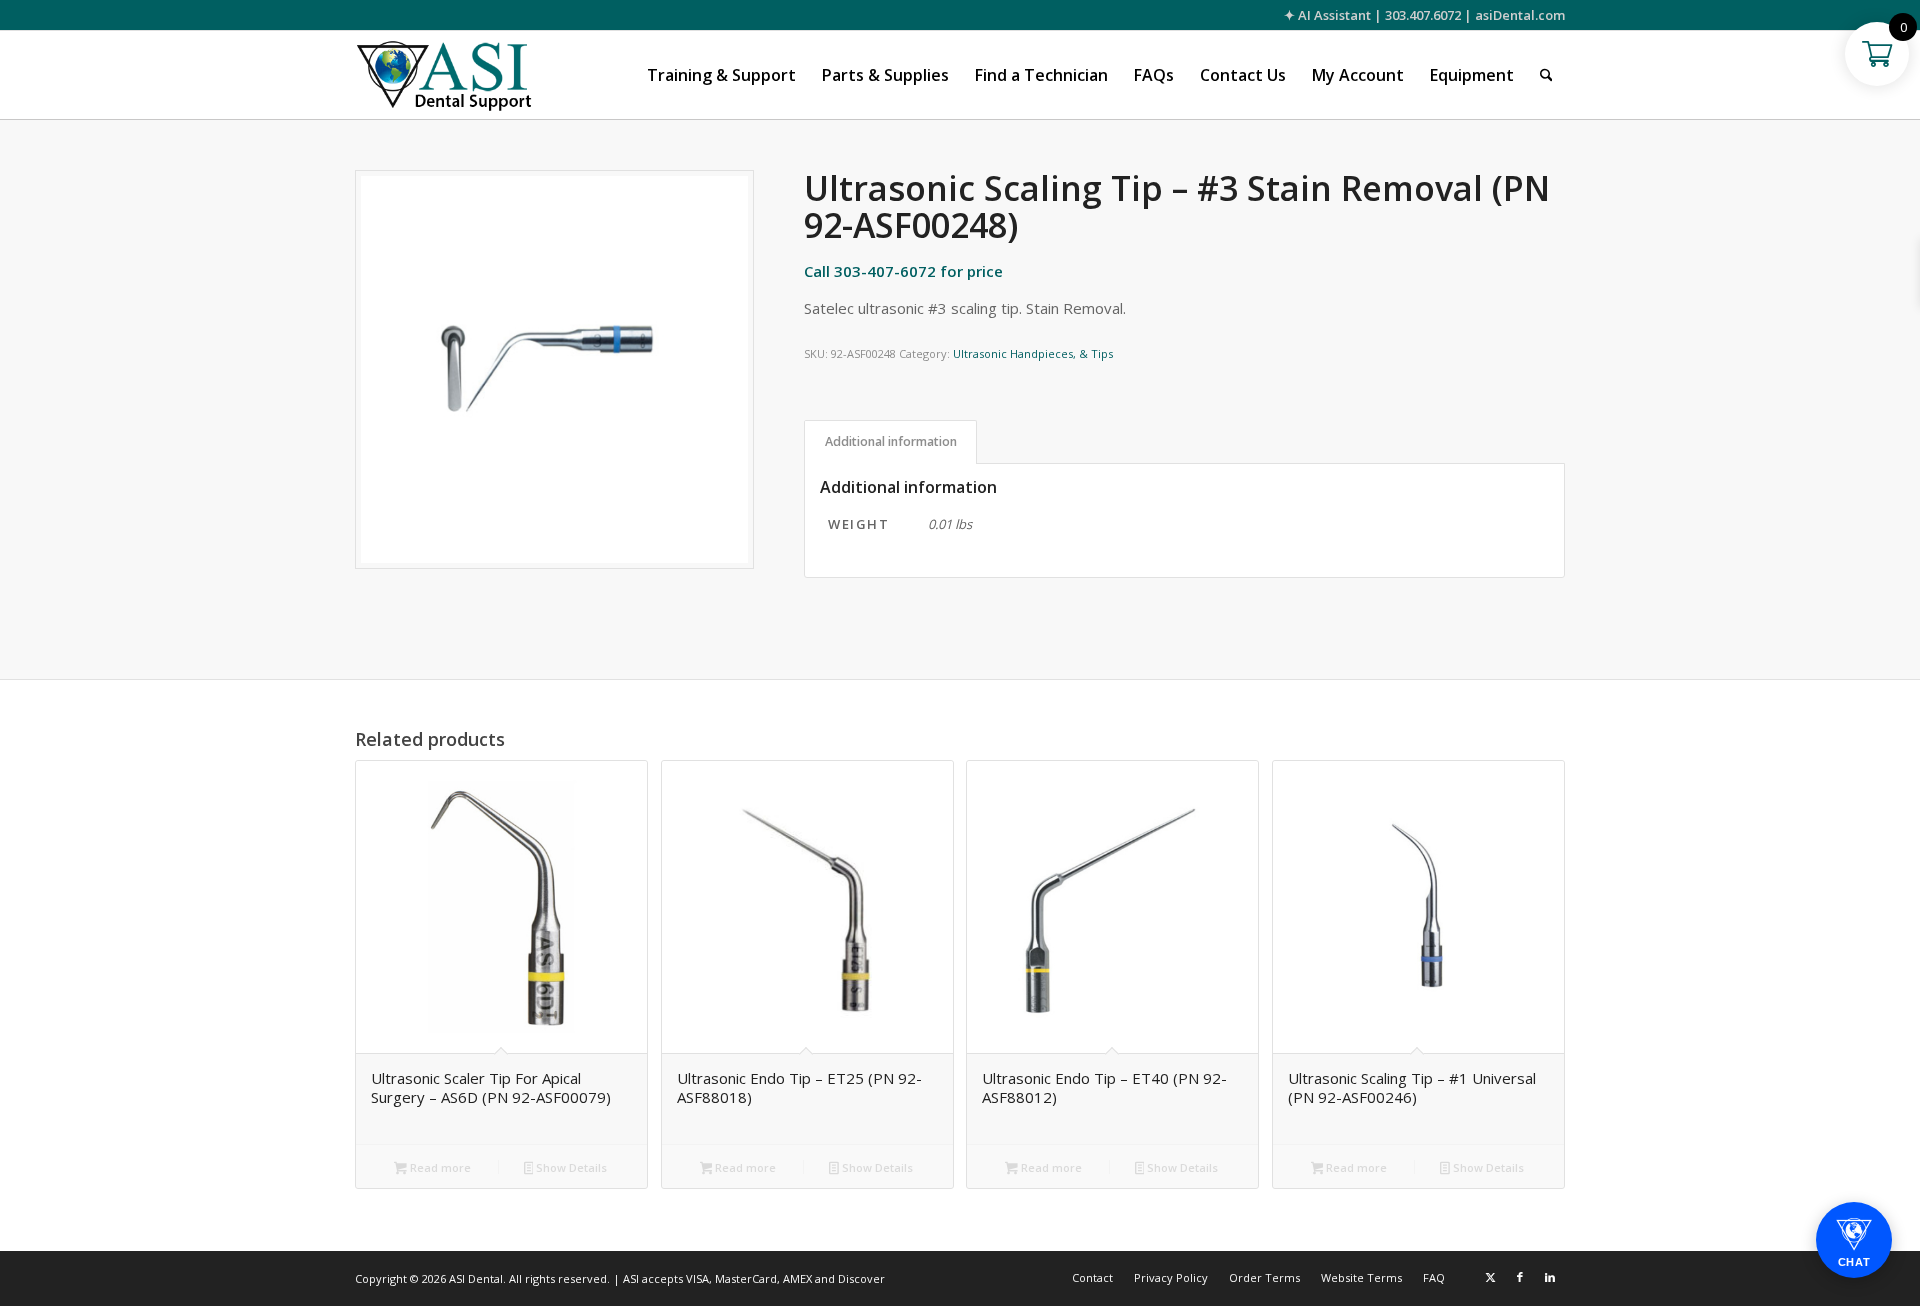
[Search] (1546, 75)
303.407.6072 (1423, 15)
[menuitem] (721, 75)
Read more (439, 1167)
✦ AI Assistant (1327, 15)
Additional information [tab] (891, 441)
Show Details (570, 1167)
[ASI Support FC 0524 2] (443, 75)
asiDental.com (1520, 15)
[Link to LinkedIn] (1550, 1277)
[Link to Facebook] (1520, 1277)
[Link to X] (1490, 1277)
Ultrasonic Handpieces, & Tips (1033, 353)
